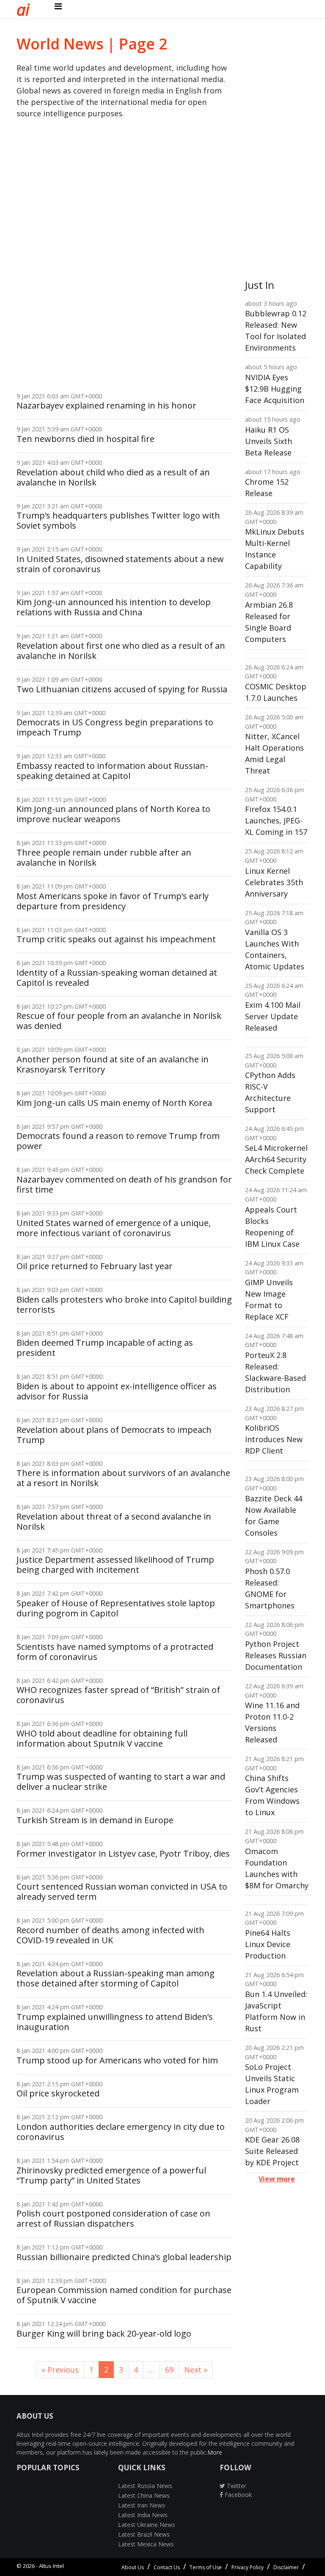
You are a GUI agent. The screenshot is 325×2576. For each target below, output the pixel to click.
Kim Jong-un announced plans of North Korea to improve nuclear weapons (113, 814)
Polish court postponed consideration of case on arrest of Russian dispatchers (113, 2218)
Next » (196, 2370)
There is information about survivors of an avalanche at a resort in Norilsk (123, 1478)
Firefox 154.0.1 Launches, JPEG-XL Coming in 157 (276, 820)
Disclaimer (286, 2567)
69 (169, 2370)
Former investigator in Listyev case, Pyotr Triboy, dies (123, 1853)
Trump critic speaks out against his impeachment (116, 939)
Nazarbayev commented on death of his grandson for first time (124, 1184)
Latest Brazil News (144, 2534)
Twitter (236, 2486)
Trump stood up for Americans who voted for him (117, 2060)
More (215, 2452)
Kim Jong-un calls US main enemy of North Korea (114, 1103)
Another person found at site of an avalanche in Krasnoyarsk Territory (113, 1064)
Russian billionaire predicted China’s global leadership (124, 2257)
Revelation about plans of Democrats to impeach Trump (114, 1435)
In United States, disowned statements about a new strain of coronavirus (120, 564)
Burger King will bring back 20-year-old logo (104, 2333)
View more (277, 2179)
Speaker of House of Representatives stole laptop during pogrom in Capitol (116, 1608)
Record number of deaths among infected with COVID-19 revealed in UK (110, 1935)
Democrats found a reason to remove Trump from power (118, 1141)
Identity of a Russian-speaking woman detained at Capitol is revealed (117, 978)
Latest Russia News (145, 2486)
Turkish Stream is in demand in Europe (95, 1820)
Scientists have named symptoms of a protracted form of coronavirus (115, 1652)
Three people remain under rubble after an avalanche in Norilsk (104, 857)
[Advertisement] (48, 260)
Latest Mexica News (146, 2544)
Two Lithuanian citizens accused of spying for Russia (122, 689)
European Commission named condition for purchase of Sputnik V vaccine (124, 2295)
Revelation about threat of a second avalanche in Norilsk (114, 1521)
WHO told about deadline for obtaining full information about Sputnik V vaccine (102, 1738)
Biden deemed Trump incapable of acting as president (105, 1348)
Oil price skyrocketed (58, 2093)
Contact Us (167, 2567)
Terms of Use (206, 2567)
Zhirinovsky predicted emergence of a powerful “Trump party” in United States (111, 2175)
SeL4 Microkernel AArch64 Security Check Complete (276, 1159)
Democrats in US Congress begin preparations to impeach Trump (115, 727)
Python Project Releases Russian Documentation (276, 1655)
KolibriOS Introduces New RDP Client (274, 1439)
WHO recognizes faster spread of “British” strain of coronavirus (118, 1695)
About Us (133, 2567)
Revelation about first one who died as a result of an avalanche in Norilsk (121, 651)
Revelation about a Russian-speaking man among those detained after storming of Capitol (116, 1978)
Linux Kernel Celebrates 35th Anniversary (274, 882)
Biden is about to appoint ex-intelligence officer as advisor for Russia (117, 1391)
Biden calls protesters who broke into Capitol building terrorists (124, 1304)
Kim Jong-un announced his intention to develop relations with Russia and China (114, 607)
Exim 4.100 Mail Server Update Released (273, 1016)
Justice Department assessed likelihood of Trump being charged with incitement (115, 1565)
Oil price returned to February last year (95, 1266)
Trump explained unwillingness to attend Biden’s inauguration (115, 2022)
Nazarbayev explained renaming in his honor (106, 405)
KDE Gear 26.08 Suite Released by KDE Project (272, 2151)
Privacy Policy (248, 2567)
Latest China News (144, 2495)
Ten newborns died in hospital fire (85, 439)
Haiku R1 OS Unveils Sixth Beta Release (269, 441)
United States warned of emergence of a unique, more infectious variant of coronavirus (114, 1228)
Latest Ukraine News (147, 2525)
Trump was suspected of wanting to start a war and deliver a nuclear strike (121, 1782)
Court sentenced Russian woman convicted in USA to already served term (122, 1892)
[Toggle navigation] (58, 6)
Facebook (237, 2495)
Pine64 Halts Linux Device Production (268, 1944)
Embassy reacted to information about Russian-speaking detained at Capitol (112, 771)
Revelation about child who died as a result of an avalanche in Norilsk (113, 477)
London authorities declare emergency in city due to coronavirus (121, 2132)
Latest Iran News (142, 2505)
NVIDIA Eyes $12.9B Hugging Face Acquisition (275, 389)
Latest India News (143, 2515)
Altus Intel (51, 2566)
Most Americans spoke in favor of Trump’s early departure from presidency (113, 901)
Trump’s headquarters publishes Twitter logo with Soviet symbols (118, 520)
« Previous (60, 2370)
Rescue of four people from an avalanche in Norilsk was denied (119, 1021)
